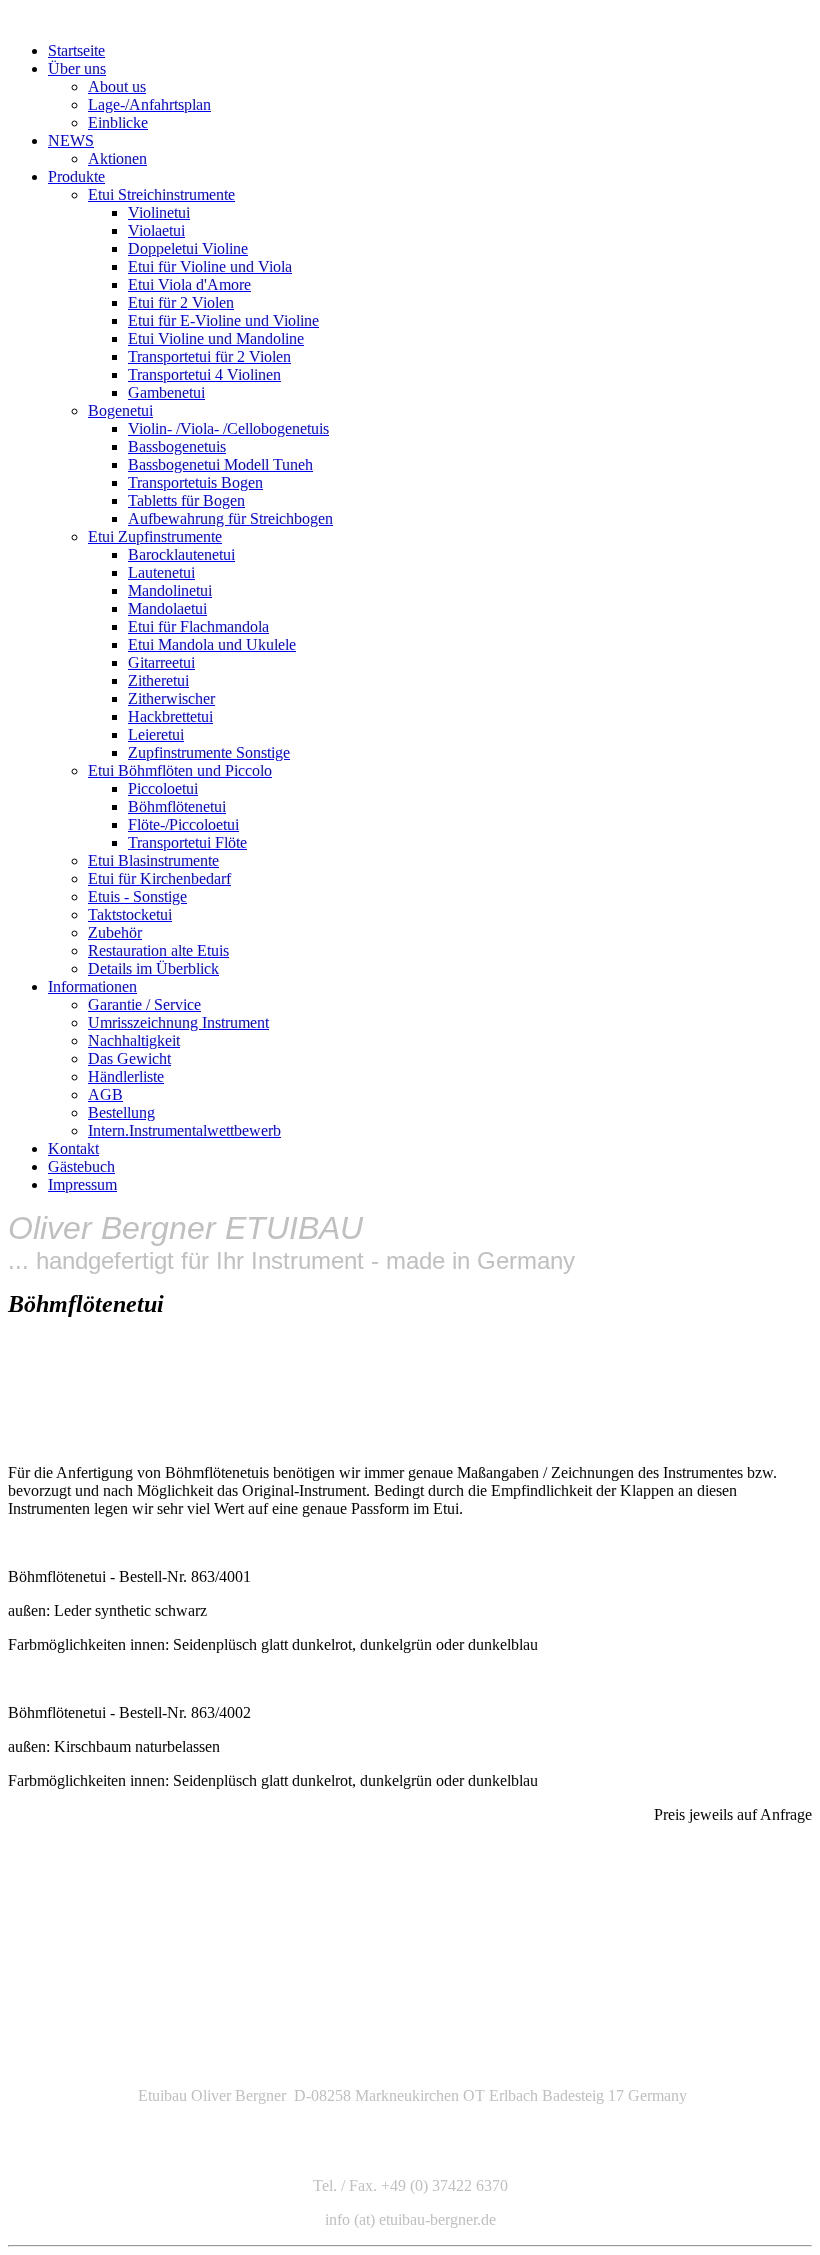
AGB (105, 1094)
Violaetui (156, 230)
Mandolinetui (170, 590)
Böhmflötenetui (177, 806)
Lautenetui (161, 572)
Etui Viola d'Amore (189, 284)
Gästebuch (81, 1166)
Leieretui (156, 734)
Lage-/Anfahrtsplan (149, 104)
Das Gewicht (129, 1058)
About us (117, 86)
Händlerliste (126, 1076)
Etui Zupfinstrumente (155, 536)
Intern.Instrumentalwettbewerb (184, 1130)
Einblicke (118, 122)
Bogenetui (120, 410)
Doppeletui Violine (188, 248)
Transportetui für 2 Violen (209, 356)
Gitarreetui (161, 662)
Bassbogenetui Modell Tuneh (220, 464)
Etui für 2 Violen (181, 302)
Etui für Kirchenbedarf (159, 878)
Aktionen (117, 158)
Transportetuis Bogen (195, 482)
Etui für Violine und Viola (210, 266)
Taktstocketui (130, 914)
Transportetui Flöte (187, 842)
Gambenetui (166, 392)
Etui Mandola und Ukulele (212, 644)
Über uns (77, 68)
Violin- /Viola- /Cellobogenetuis (228, 428)
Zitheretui (158, 680)
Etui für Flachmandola (198, 626)
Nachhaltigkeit (134, 1040)
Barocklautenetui (181, 554)
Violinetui (159, 212)
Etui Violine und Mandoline (216, 338)
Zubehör (115, 932)
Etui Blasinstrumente (153, 860)
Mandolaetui (167, 608)
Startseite (76, 50)
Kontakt (73, 1148)
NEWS (71, 140)
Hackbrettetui (170, 716)
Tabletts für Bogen (186, 500)
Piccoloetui (163, 788)
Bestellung (121, 1112)
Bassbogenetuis (177, 446)
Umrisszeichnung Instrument (178, 1022)
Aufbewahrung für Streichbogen (230, 518)
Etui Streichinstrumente (161, 194)
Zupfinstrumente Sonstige (209, 752)
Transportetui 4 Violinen (204, 374)
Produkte (76, 176)
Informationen (92, 986)
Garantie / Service (144, 1004)
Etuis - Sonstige (137, 896)
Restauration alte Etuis (158, 950)
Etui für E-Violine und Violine (223, 320)
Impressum (82, 1184)
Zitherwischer (171, 698)
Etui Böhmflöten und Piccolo (180, 770)
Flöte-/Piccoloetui (183, 824)
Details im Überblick (153, 968)
